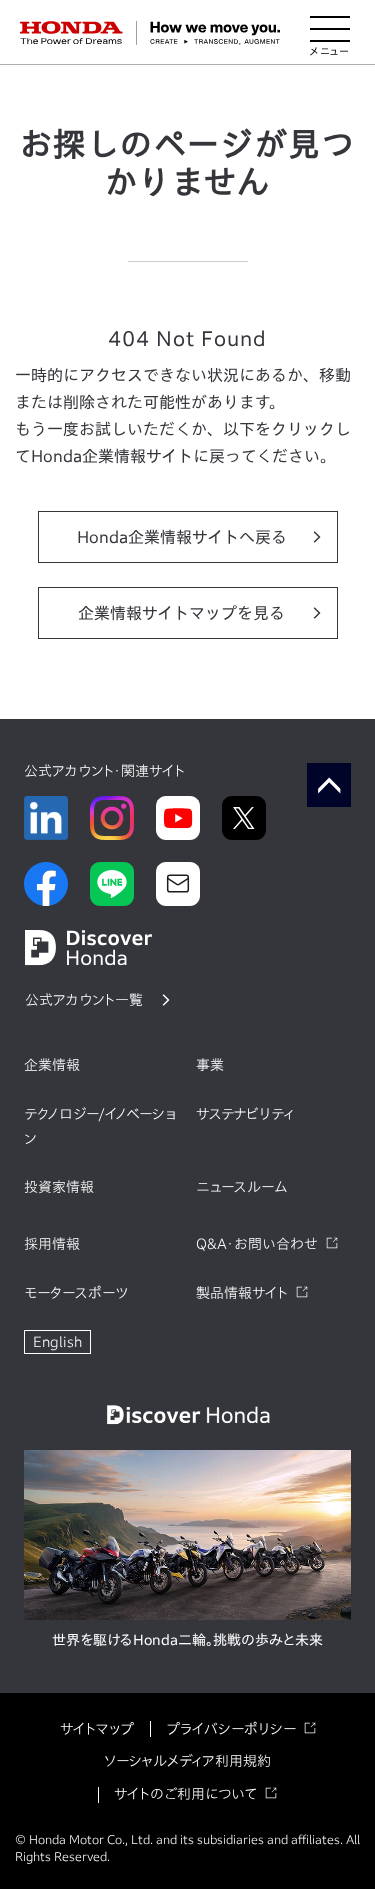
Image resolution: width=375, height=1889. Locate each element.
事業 (210, 1065)
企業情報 (52, 1065)
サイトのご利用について (185, 1794)
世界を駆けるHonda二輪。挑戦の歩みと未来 (187, 1640)
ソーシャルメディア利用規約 (187, 1761)
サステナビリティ (245, 1114)
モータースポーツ (76, 1293)
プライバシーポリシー (231, 1729)
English (57, 1342)
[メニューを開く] (330, 33)
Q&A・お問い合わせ (257, 1244)
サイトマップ (97, 1729)
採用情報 (52, 1244)
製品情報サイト (242, 1293)
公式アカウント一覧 (84, 1000)
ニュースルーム (241, 1187)
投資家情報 (59, 1187)
